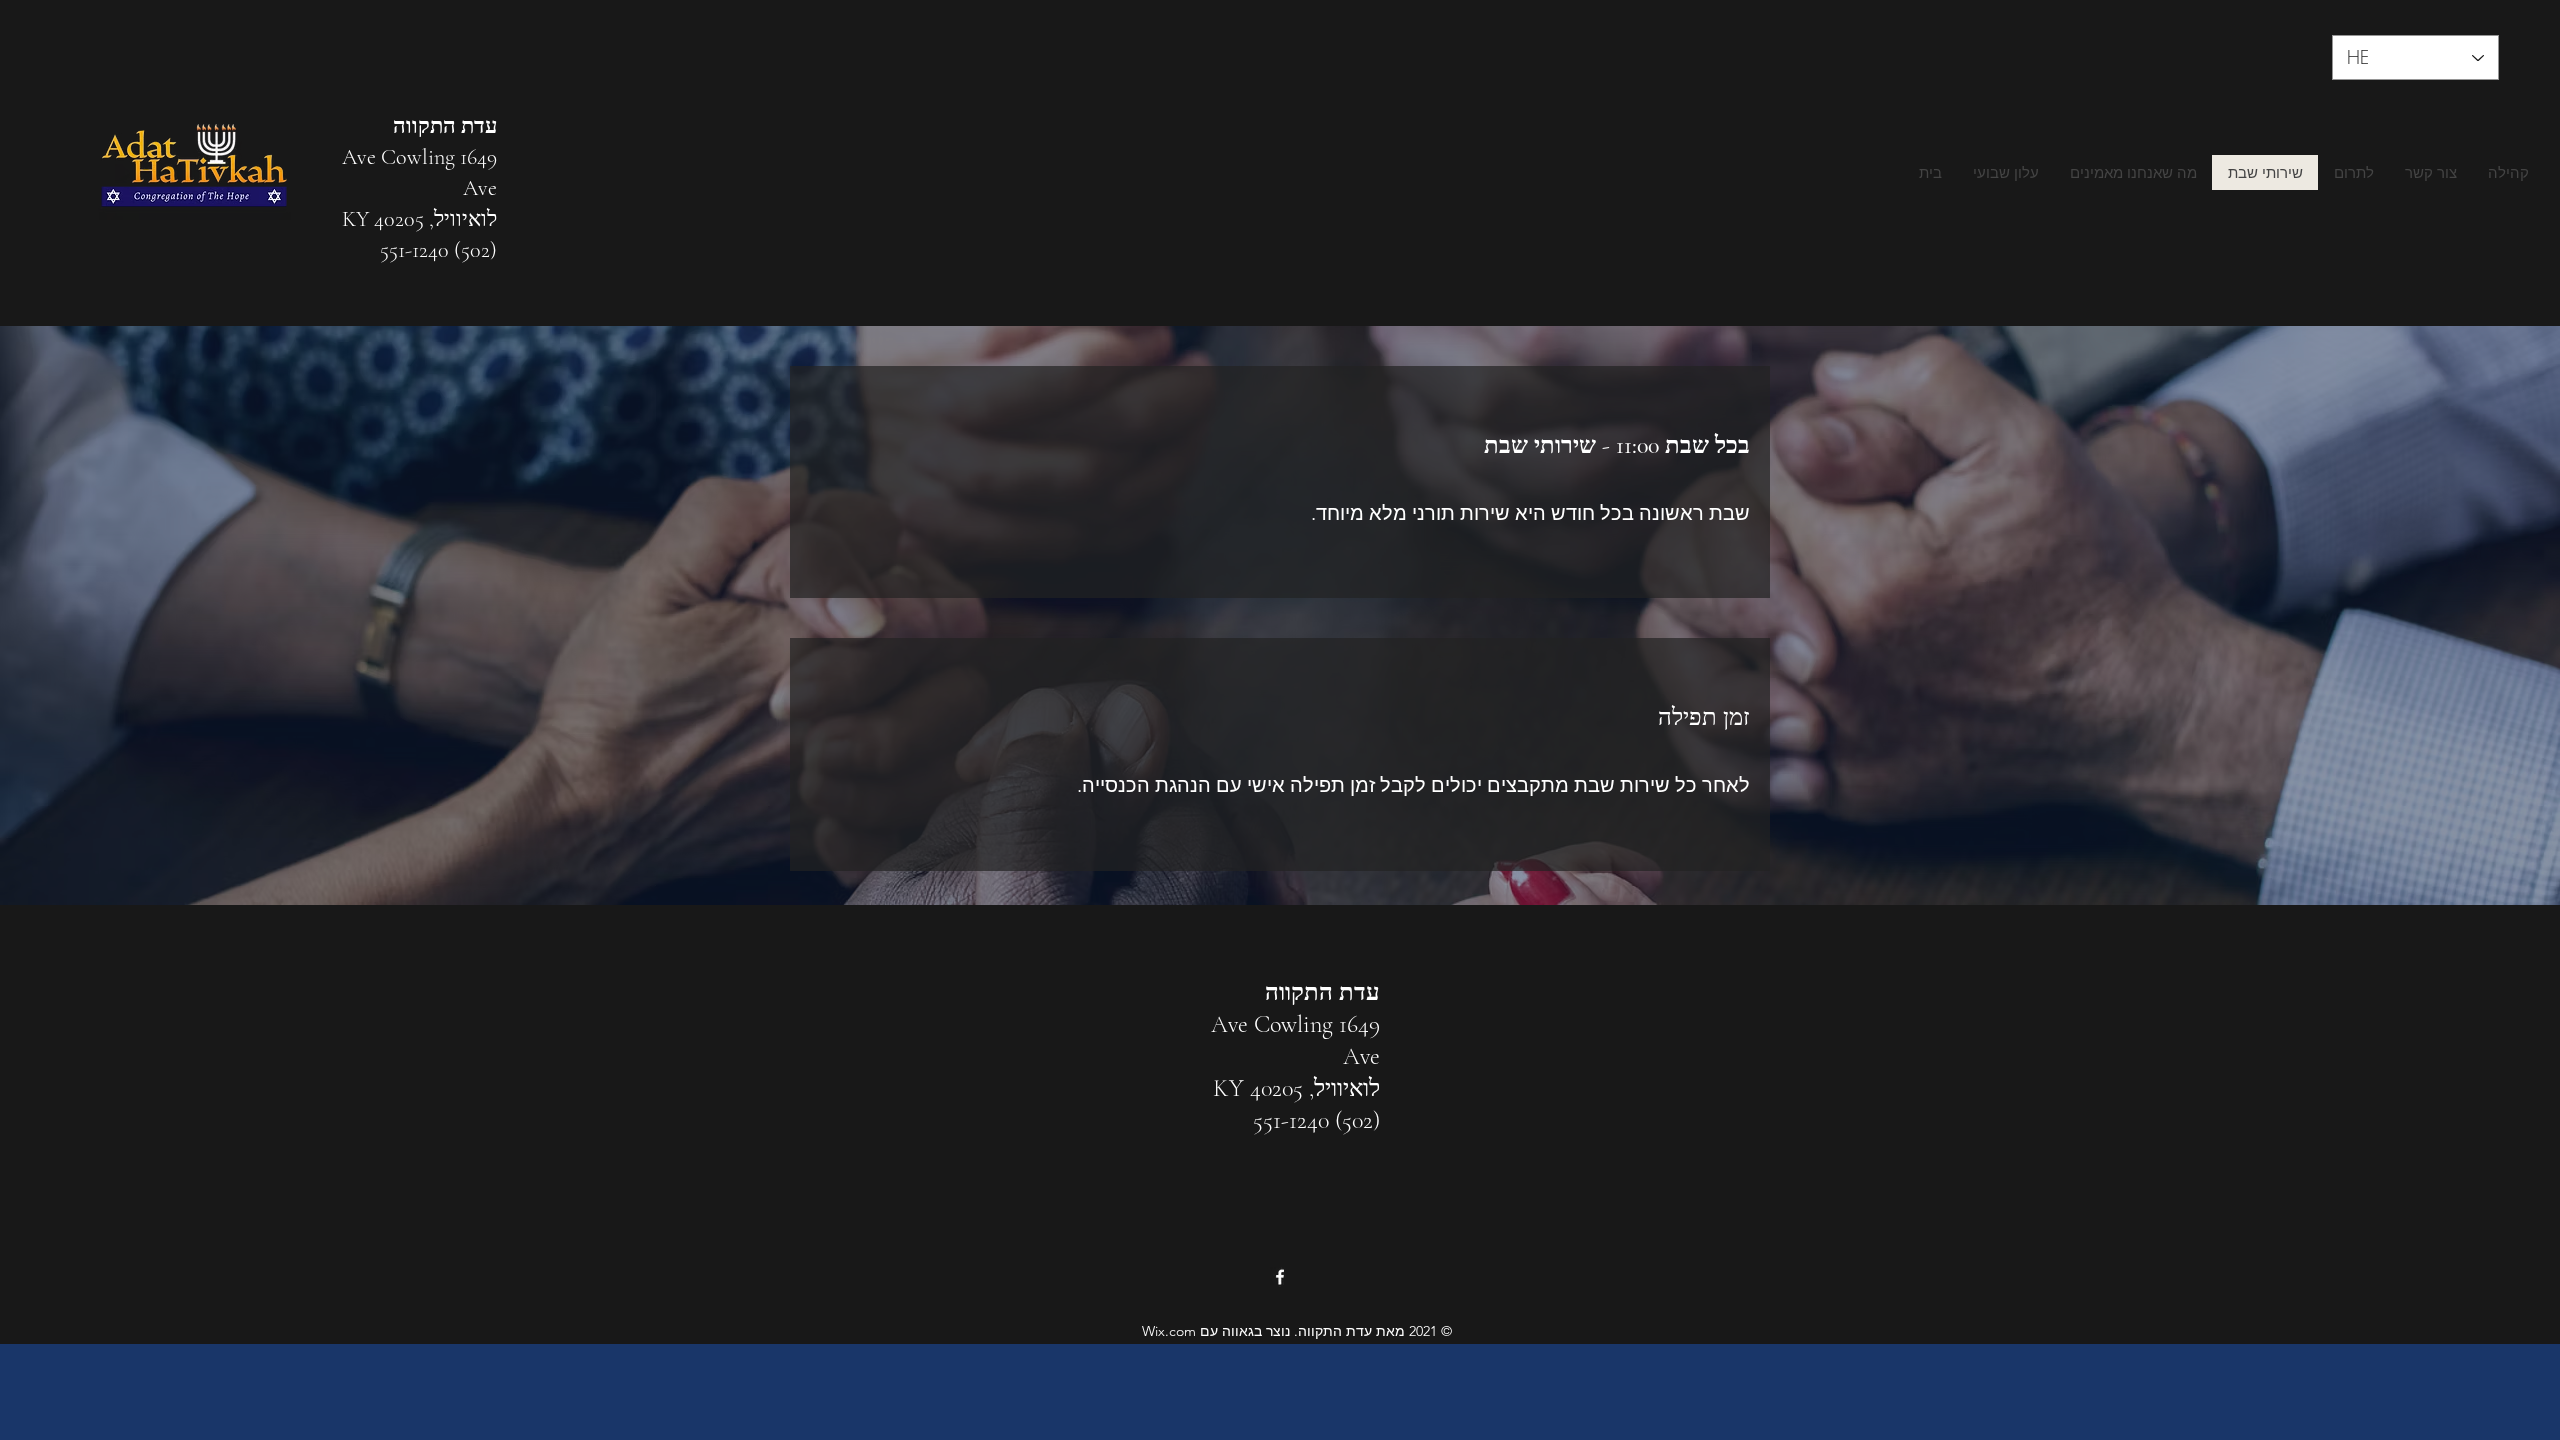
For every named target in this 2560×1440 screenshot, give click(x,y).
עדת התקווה (445, 126)
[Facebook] (1280, 1277)
